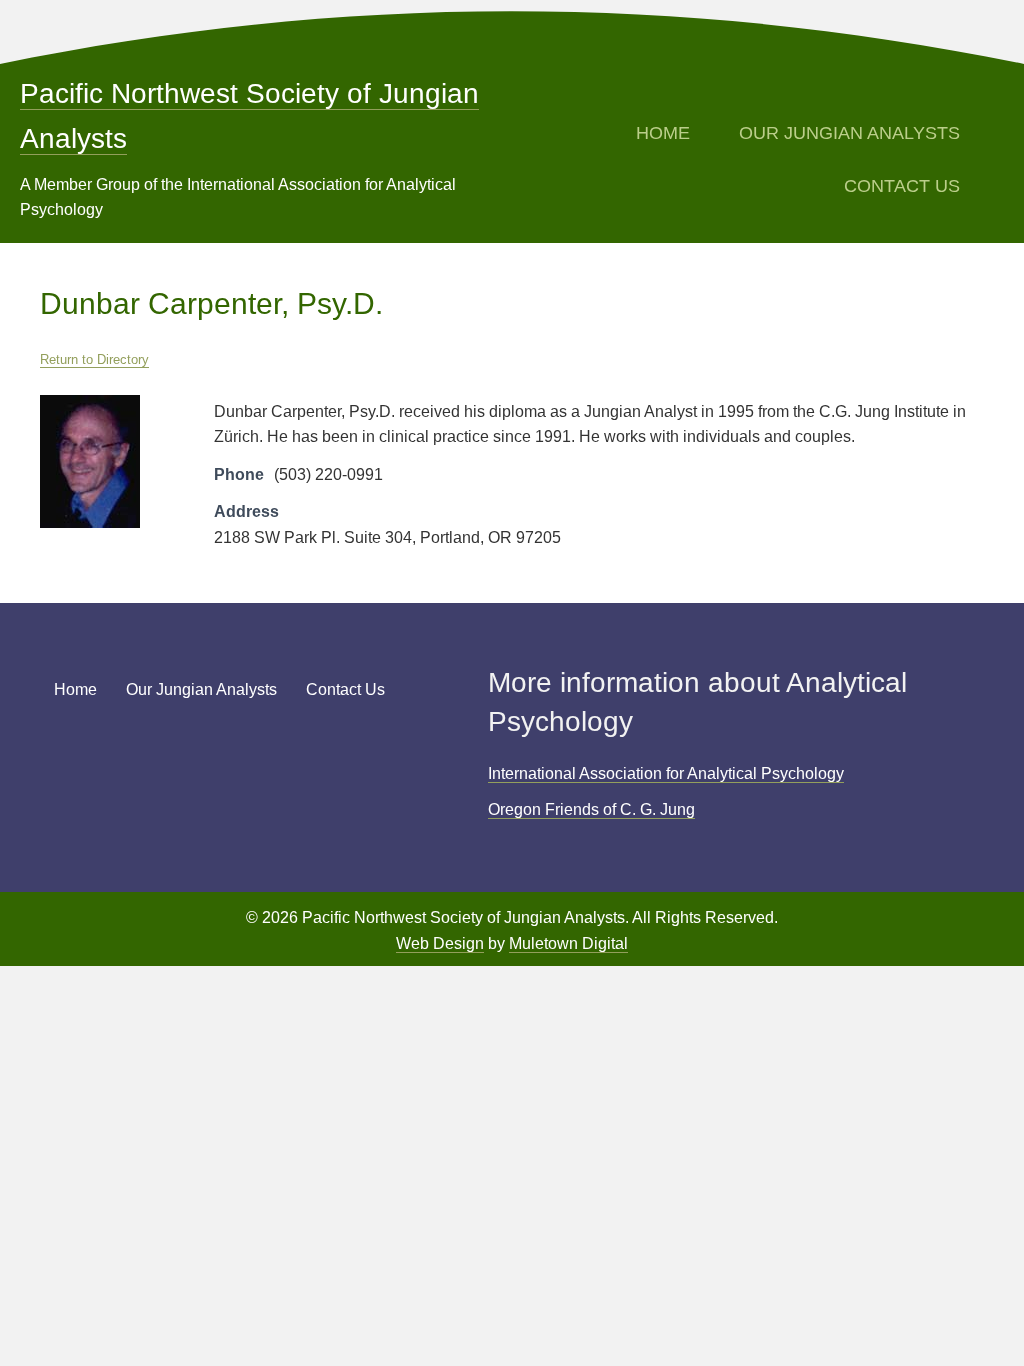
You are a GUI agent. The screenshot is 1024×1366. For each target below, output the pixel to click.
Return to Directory (94, 359)
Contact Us (902, 186)
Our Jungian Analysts (849, 133)
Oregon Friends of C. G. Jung (591, 809)
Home (663, 133)
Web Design (440, 943)
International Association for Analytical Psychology (666, 773)
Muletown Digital (568, 943)
